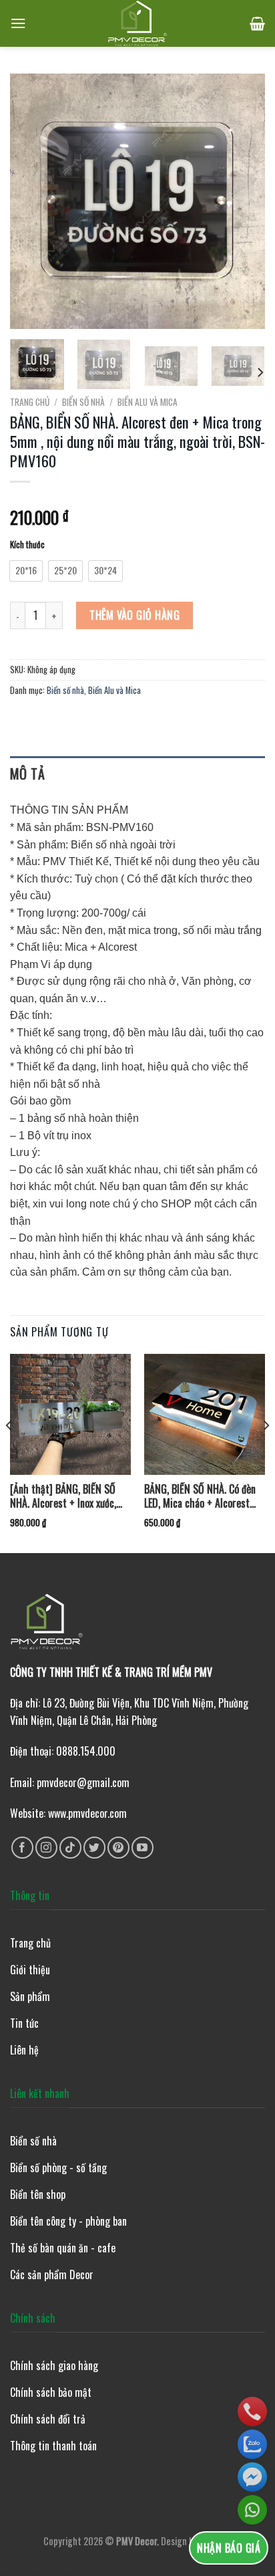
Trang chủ (30, 402)
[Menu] (18, 23)
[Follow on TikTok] (70, 1848)
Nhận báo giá (229, 2548)
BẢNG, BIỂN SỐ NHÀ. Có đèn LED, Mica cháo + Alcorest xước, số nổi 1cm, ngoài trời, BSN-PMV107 (201, 1496)
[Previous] (32, 201)
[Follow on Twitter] (94, 1848)
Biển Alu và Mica (148, 402)
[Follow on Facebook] (22, 1848)
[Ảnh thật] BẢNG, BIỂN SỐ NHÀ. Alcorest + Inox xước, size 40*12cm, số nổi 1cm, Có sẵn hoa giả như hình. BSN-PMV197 (70, 1496)
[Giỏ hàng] (257, 23)
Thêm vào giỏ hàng (134, 615)
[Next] (243, 201)
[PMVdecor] (138, 23)
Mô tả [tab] (27, 774)
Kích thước (27, 545)
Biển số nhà (83, 402)
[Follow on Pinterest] (118, 1848)
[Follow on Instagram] (46, 1848)
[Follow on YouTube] (143, 1848)
